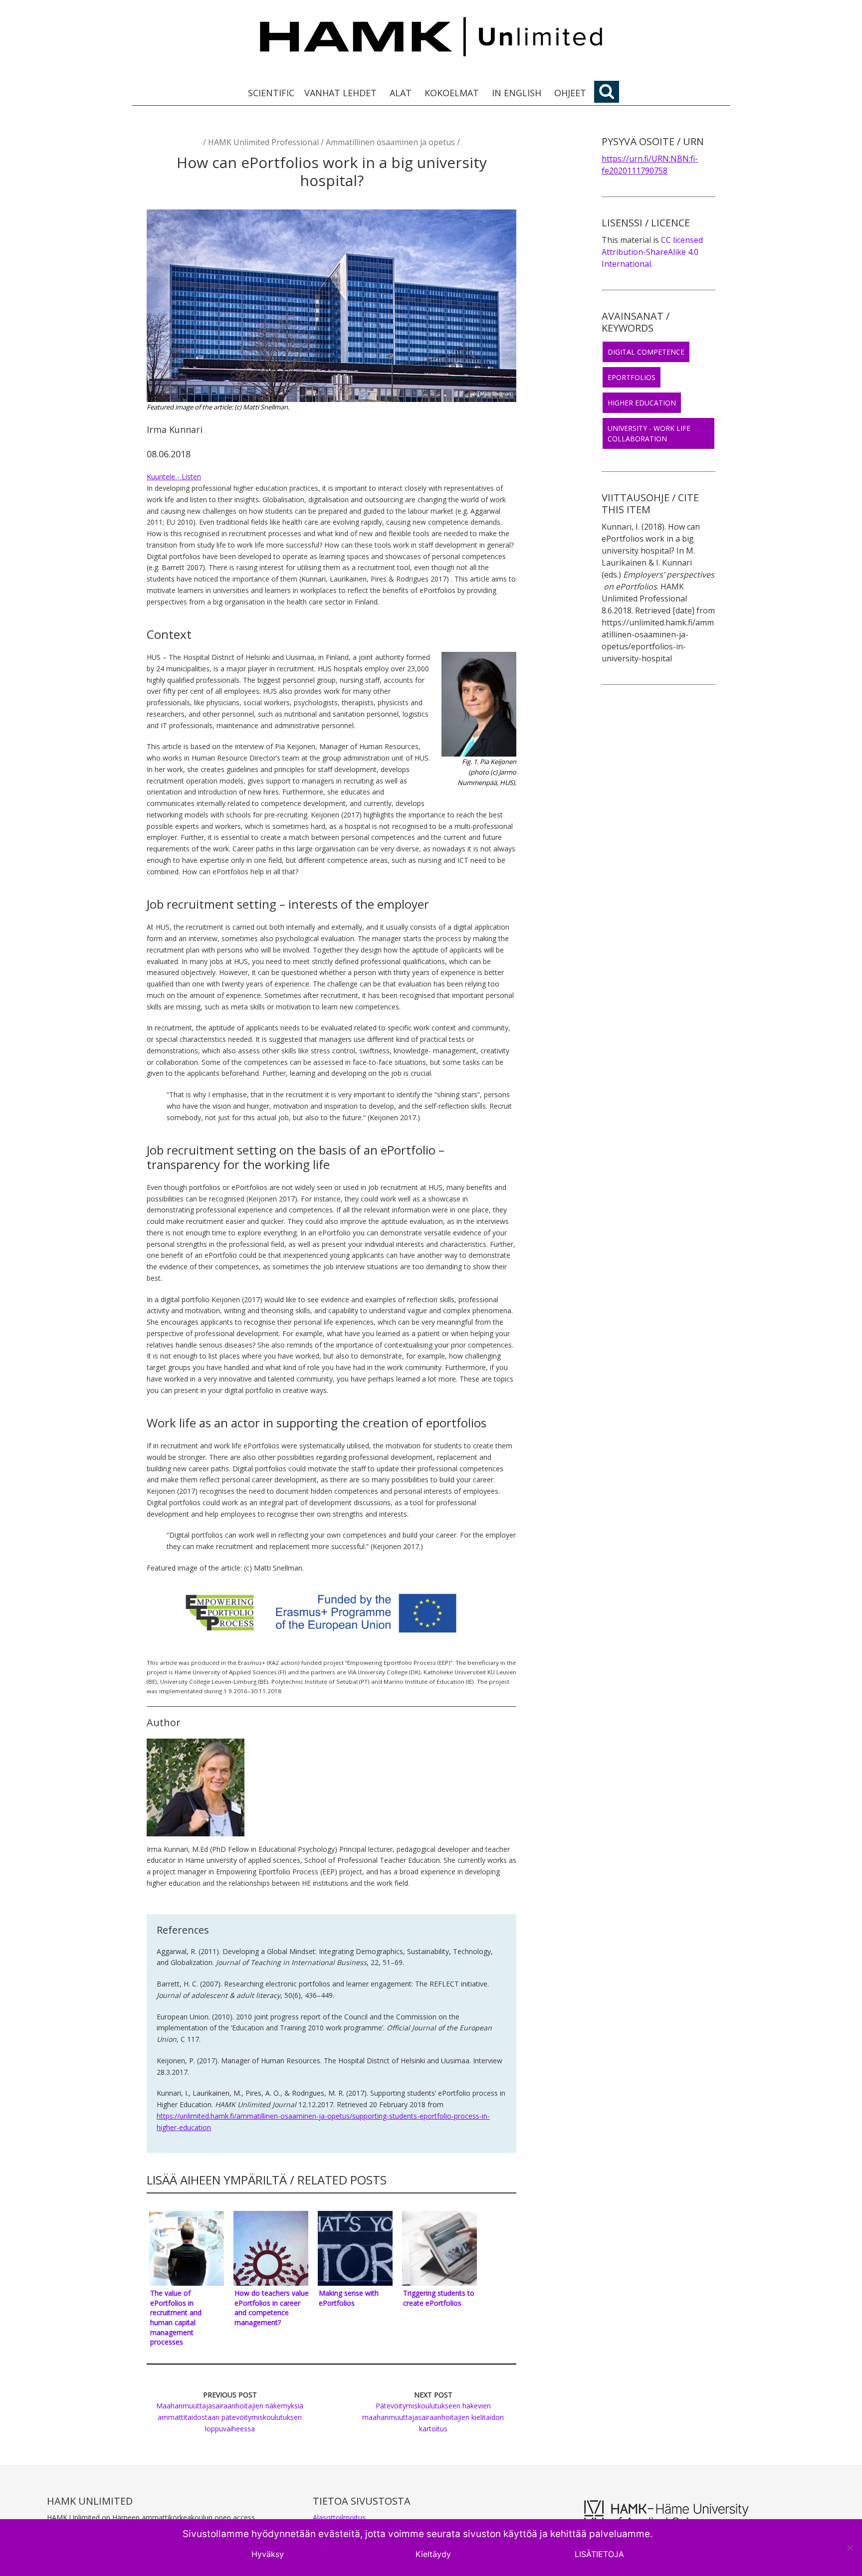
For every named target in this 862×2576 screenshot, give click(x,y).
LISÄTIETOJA (599, 2554)
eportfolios (632, 377)
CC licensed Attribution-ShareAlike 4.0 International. (652, 252)
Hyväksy (268, 2554)
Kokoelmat (452, 93)
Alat (401, 93)
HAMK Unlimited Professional (263, 142)
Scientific (271, 93)
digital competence (646, 352)
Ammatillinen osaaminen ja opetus (390, 142)
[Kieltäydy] (850, 2548)
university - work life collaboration (649, 433)
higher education (642, 403)
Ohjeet (570, 93)
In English (517, 93)
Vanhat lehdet (340, 93)
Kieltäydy (433, 2554)
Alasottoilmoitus (339, 2517)
